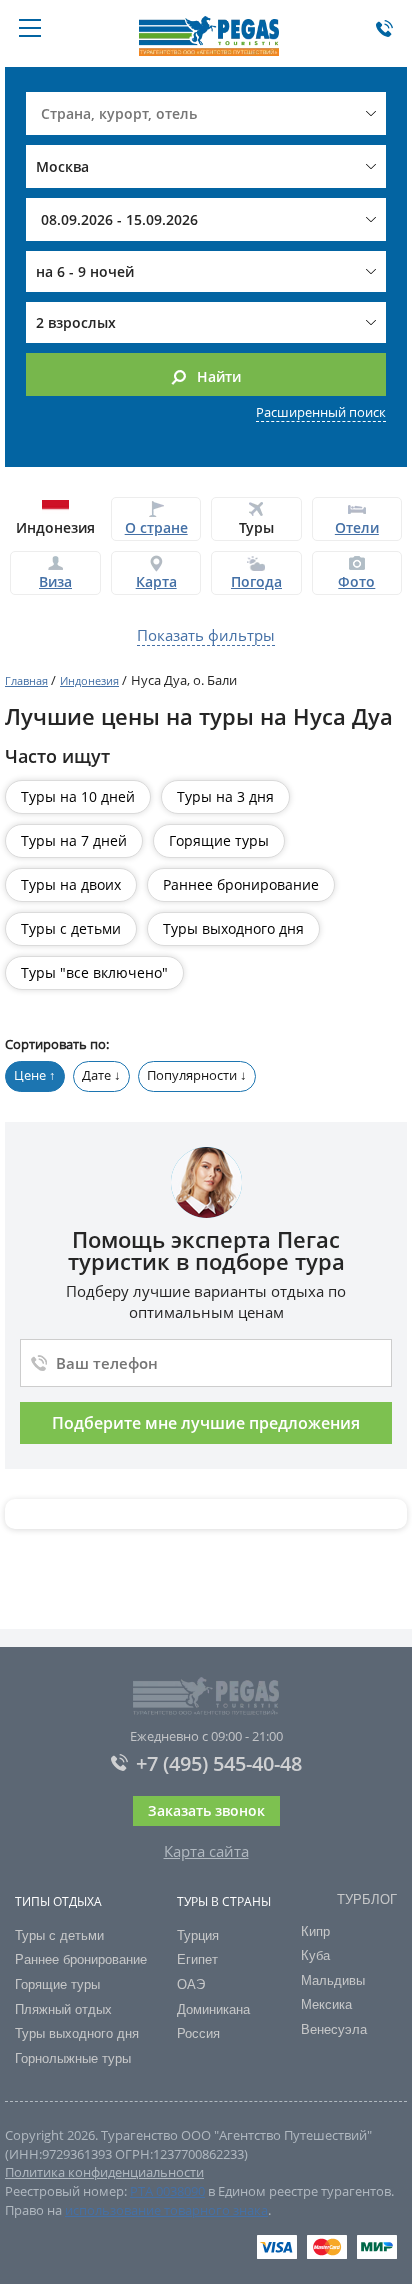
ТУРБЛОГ (367, 1899)
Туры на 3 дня (225, 796)
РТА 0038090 (167, 2191)
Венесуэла (334, 2029)
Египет (197, 1959)
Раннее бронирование (241, 884)
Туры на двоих (71, 884)
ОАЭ (191, 1984)
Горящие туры (219, 840)
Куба (315, 1955)
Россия (198, 2033)
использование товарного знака (166, 2210)
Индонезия (89, 680)
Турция (198, 1935)
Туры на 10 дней (78, 796)
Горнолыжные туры (73, 2058)
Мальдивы (333, 1980)
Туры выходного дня (233, 928)
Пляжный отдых (63, 2009)
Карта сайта (206, 1851)
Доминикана (213, 2009)
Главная (26, 680)
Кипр (315, 1931)
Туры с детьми (71, 928)
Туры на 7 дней (74, 840)
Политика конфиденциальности (104, 2172)
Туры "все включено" (94, 972)
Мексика (326, 2004)
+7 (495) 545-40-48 (219, 1764)
